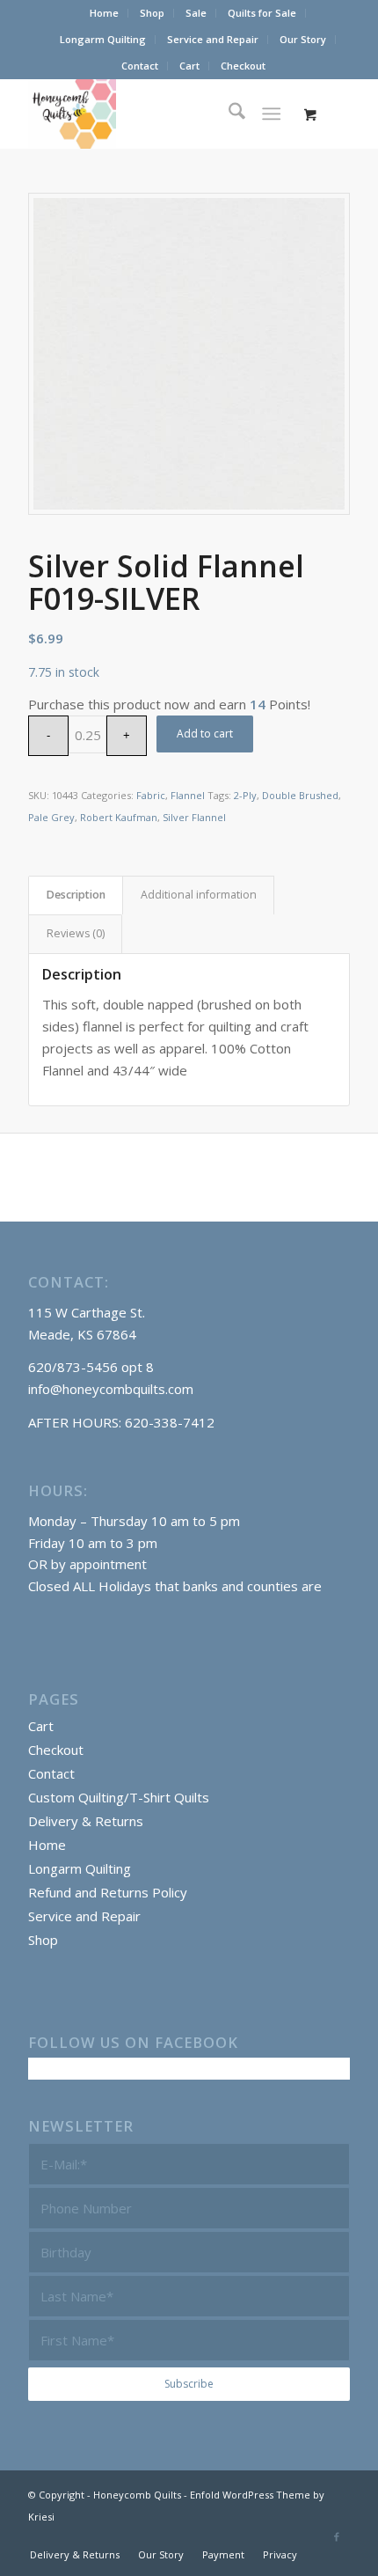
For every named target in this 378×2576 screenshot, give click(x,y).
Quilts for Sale (262, 13)
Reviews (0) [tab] (76, 933)
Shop (152, 13)
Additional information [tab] (199, 895)
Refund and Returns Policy (108, 1892)
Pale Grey (51, 817)
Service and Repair (213, 39)
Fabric (151, 795)
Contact (140, 66)
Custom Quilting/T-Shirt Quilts (119, 1797)
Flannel (188, 795)
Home (104, 13)
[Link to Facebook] (337, 2536)
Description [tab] (76, 895)
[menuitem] (105, 13)
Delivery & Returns (86, 1821)
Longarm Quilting (103, 39)
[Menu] (271, 114)
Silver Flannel (194, 817)
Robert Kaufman (119, 817)
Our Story (303, 39)
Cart (189, 66)
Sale (196, 13)
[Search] (228, 114)
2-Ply (245, 795)
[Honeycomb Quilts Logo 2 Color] (156, 114)
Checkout (243, 66)
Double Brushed (300, 795)
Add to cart (205, 734)
